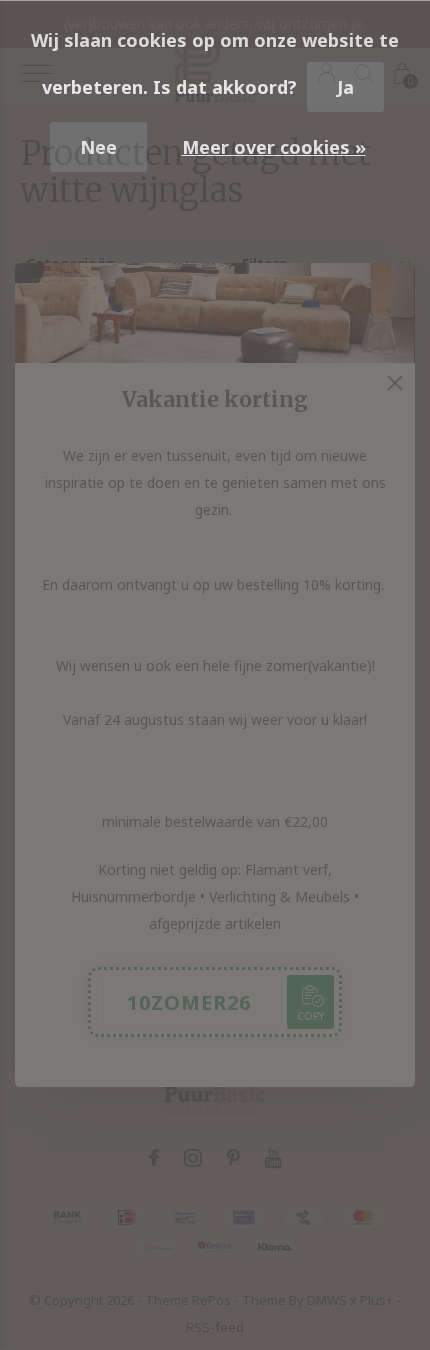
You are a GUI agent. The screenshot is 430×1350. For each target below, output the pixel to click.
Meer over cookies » (274, 147)
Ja (345, 87)
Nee (98, 147)
